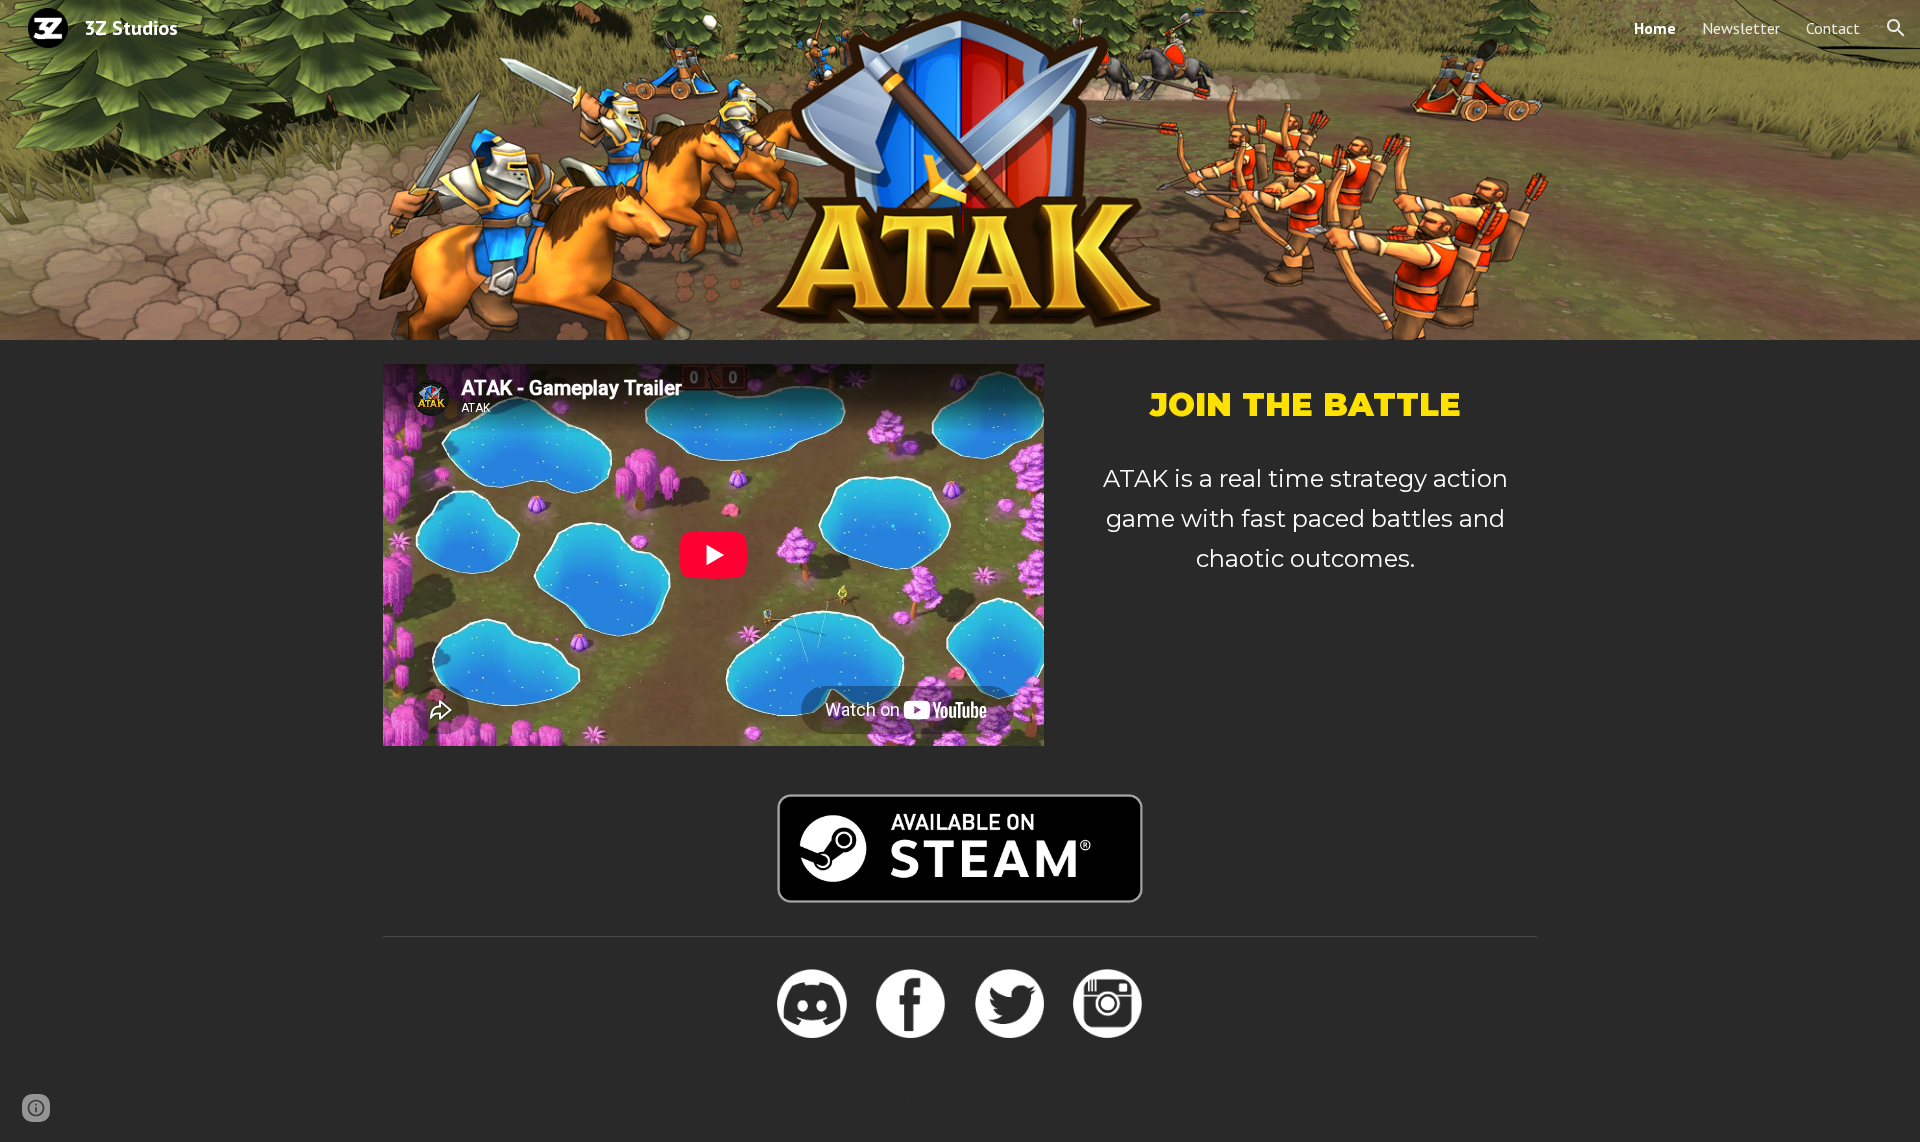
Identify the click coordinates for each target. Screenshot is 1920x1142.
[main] (1305, 404)
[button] (1896, 28)
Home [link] (1655, 28)
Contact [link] (1833, 28)
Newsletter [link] (1741, 28)
